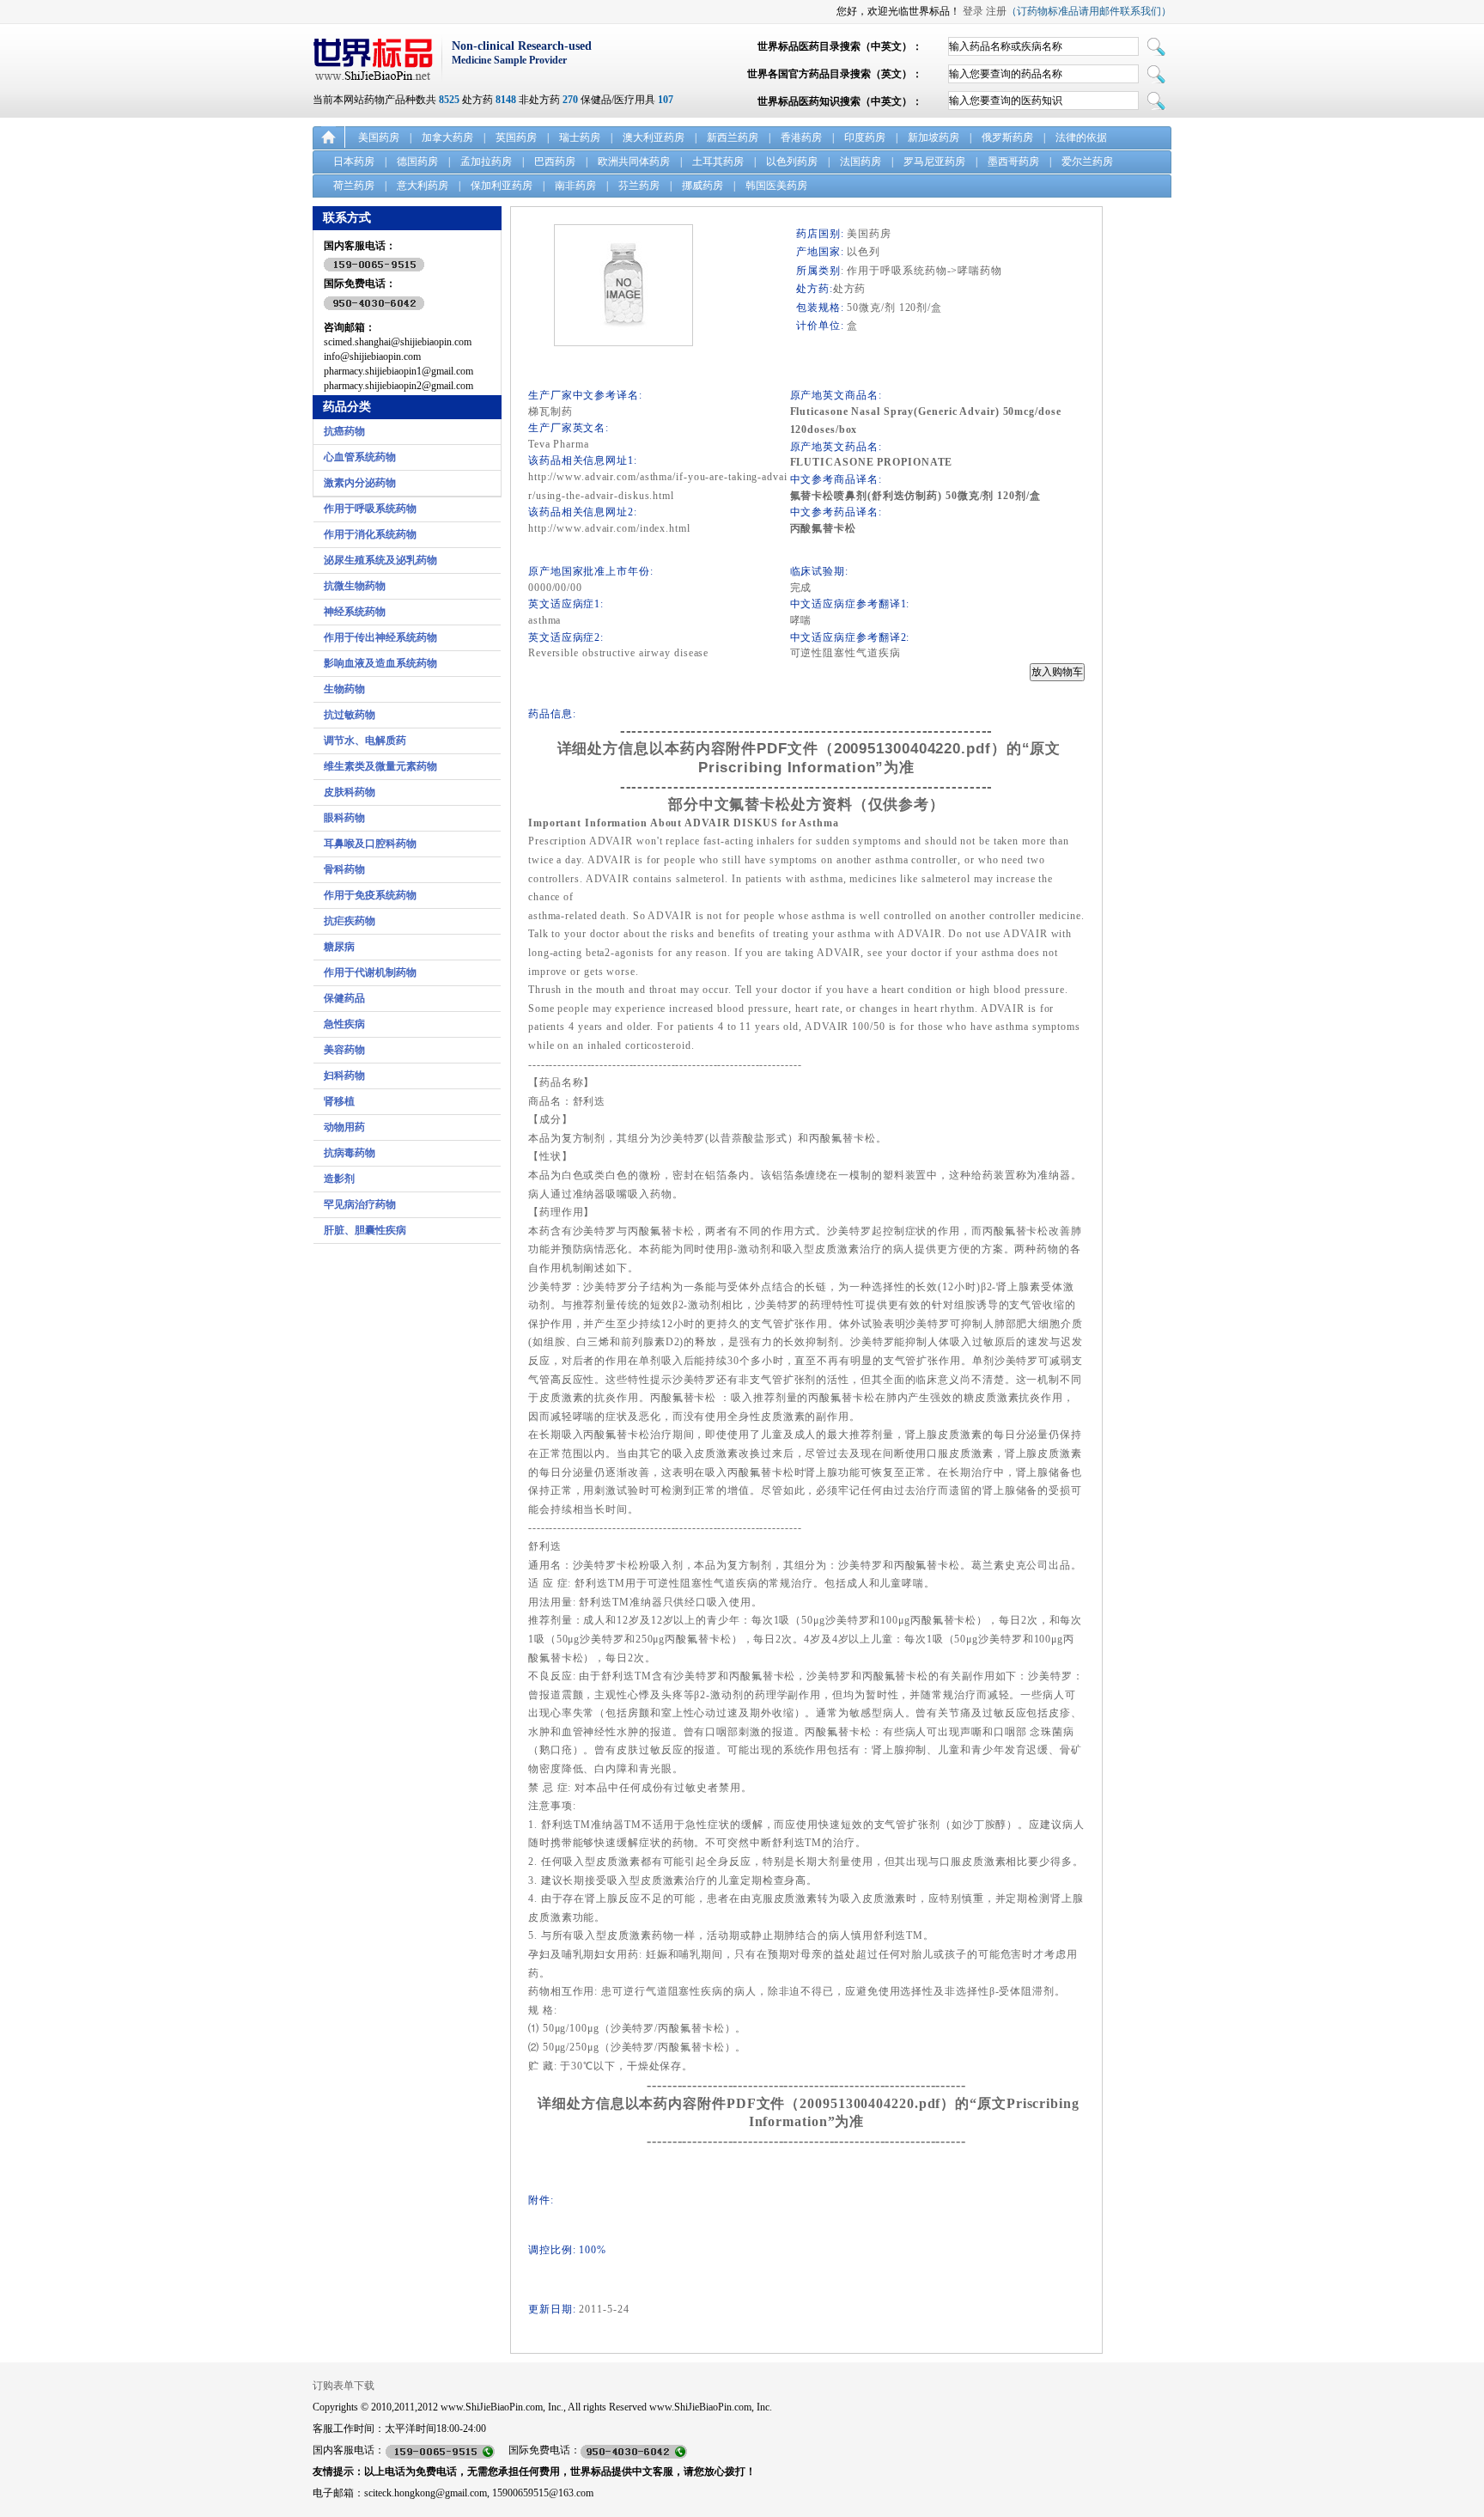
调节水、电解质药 (365, 740)
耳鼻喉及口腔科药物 (370, 844)
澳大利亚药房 (654, 137)
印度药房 (865, 137)
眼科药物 (344, 818)
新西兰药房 (733, 137)
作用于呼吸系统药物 (370, 509)
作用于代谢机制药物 (370, 972)
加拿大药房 (447, 137)
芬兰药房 (639, 186)
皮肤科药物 (350, 792)
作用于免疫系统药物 (370, 895)
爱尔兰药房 (1087, 162)
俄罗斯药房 (1007, 137)
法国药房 (861, 162)
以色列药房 (792, 162)
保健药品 (344, 998)
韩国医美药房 (776, 186)
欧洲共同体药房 (634, 162)
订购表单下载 (344, 2386)
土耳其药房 (718, 162)
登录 (973, 11)
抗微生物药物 (355, 586)
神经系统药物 (355, 612)
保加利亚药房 (502, 186)
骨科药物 (344, 869)
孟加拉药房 (486, 162)
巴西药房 (555, 162)
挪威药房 (702, 186)
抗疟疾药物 (350, 921)
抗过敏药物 (350, 715)
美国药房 (379, 137)
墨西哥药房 (1013, 162)
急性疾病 (344, 1024)
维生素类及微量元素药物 (380, 766)
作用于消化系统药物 (370, 534)
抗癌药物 (344, 431)
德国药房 (417, 162)
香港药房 (801, 137)
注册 (996, 11)
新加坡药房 (934, 137)
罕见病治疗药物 (360, 1204)
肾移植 (339, 1101)
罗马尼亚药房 (934, 162)
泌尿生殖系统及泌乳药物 (380, 560)
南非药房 (575, 186)
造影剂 (339, 1179)
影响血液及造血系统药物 (380, 663)
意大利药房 (423, 186)
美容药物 (344, 1050)
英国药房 (516, 137)
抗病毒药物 (350, 1153)
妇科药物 (344, 1076)
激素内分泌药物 (360, 483)
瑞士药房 (580, 137)
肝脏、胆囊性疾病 (365, 1230)
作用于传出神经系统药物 (380, 637)
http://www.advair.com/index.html (609, 528)
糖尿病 (339, 947)
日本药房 (354, 162)
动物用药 (344, 1127)
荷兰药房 (354, 186)
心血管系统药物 (360, 457)
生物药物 (344, 689)
